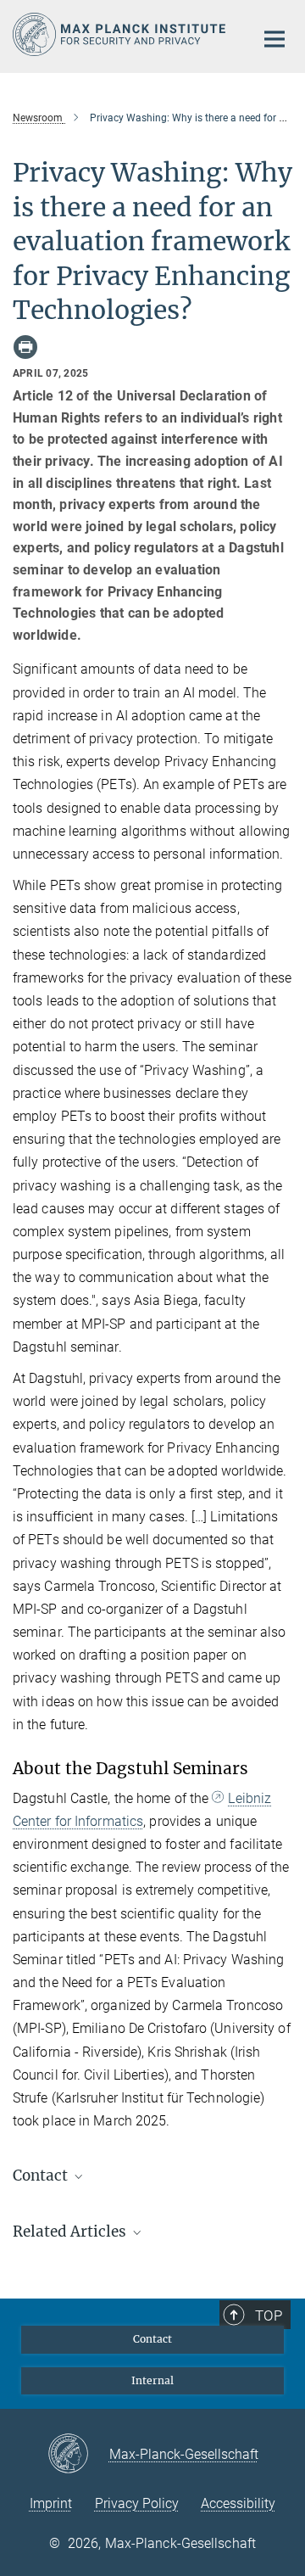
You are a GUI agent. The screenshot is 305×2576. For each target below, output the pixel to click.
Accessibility (238, 2503)
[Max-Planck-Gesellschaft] (78, 2455)
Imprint (51, 2503)
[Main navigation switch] (274, 39)
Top (269, 2316)
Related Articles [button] (71, 2232)
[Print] (25, 347)
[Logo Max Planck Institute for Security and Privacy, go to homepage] (121, 34)
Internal (152, 2380)
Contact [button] (42, 2176)
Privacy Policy (137, 2503)
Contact (152, 2339)
